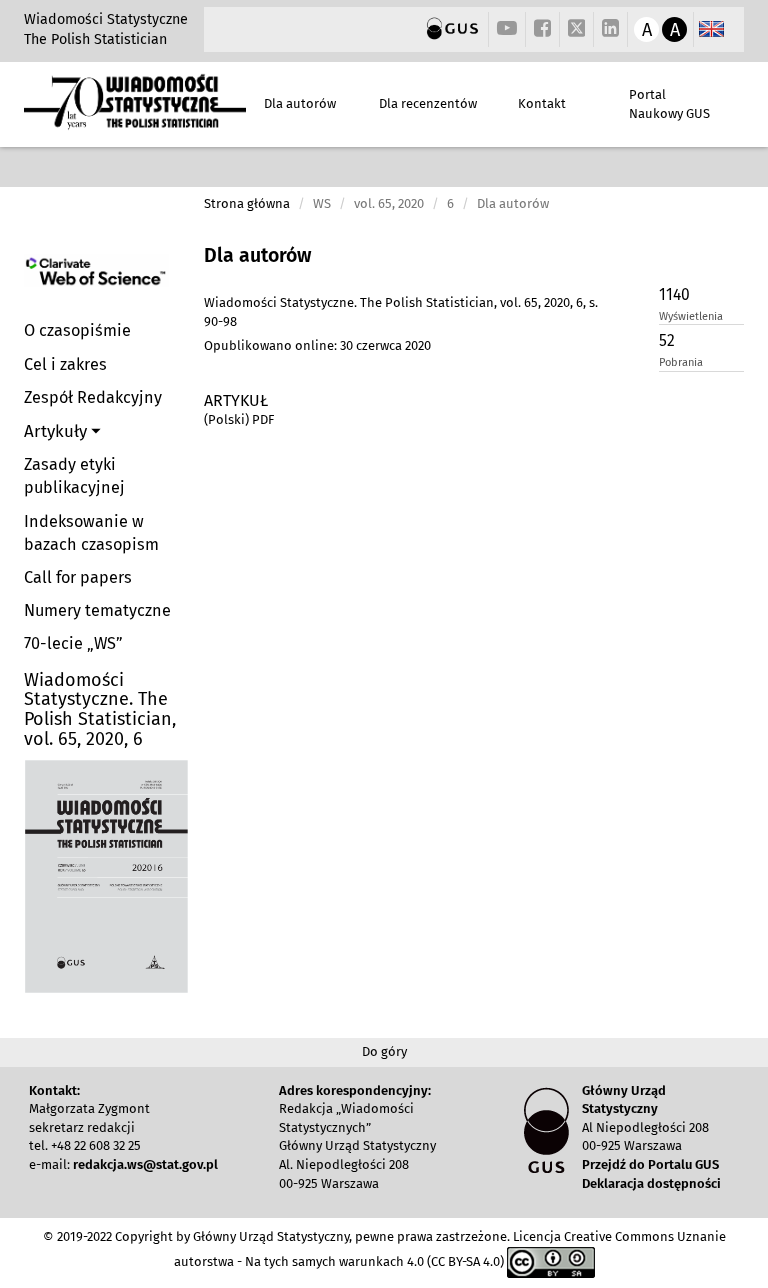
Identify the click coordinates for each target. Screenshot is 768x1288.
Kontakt (542, 103)
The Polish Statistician (95, 39)
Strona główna (247, 203)
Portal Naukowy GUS (669, 104)
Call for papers (78, 577)
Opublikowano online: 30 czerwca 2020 (317, 345)
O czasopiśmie (77, 330)
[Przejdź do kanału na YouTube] (507, 29)
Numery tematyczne (97, 610)
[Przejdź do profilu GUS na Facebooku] (542, 29)
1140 (674, 294)
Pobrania (681, 362)
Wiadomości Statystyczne (106, 19)
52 (667, 340)
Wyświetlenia (691, 316)
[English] (711, 29)
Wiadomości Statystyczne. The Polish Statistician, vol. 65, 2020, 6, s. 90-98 (401, 312)
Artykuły (57, 431)
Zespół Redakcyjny (93, 397)
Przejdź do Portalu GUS (650, 1164)
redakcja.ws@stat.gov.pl (145, 1164)
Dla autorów (300, 103)
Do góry (384, 1051)
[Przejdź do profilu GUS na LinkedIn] (610, 29)
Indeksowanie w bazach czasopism (91, 533)
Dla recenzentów (428, 103)
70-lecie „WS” (73, 643)
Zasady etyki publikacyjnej (74, 476)
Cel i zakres (65, 364)
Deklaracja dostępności (651, 1183)
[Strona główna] (135, 120)
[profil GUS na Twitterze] (577, 31)
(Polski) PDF (239, 419)
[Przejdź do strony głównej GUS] (452, 29)
